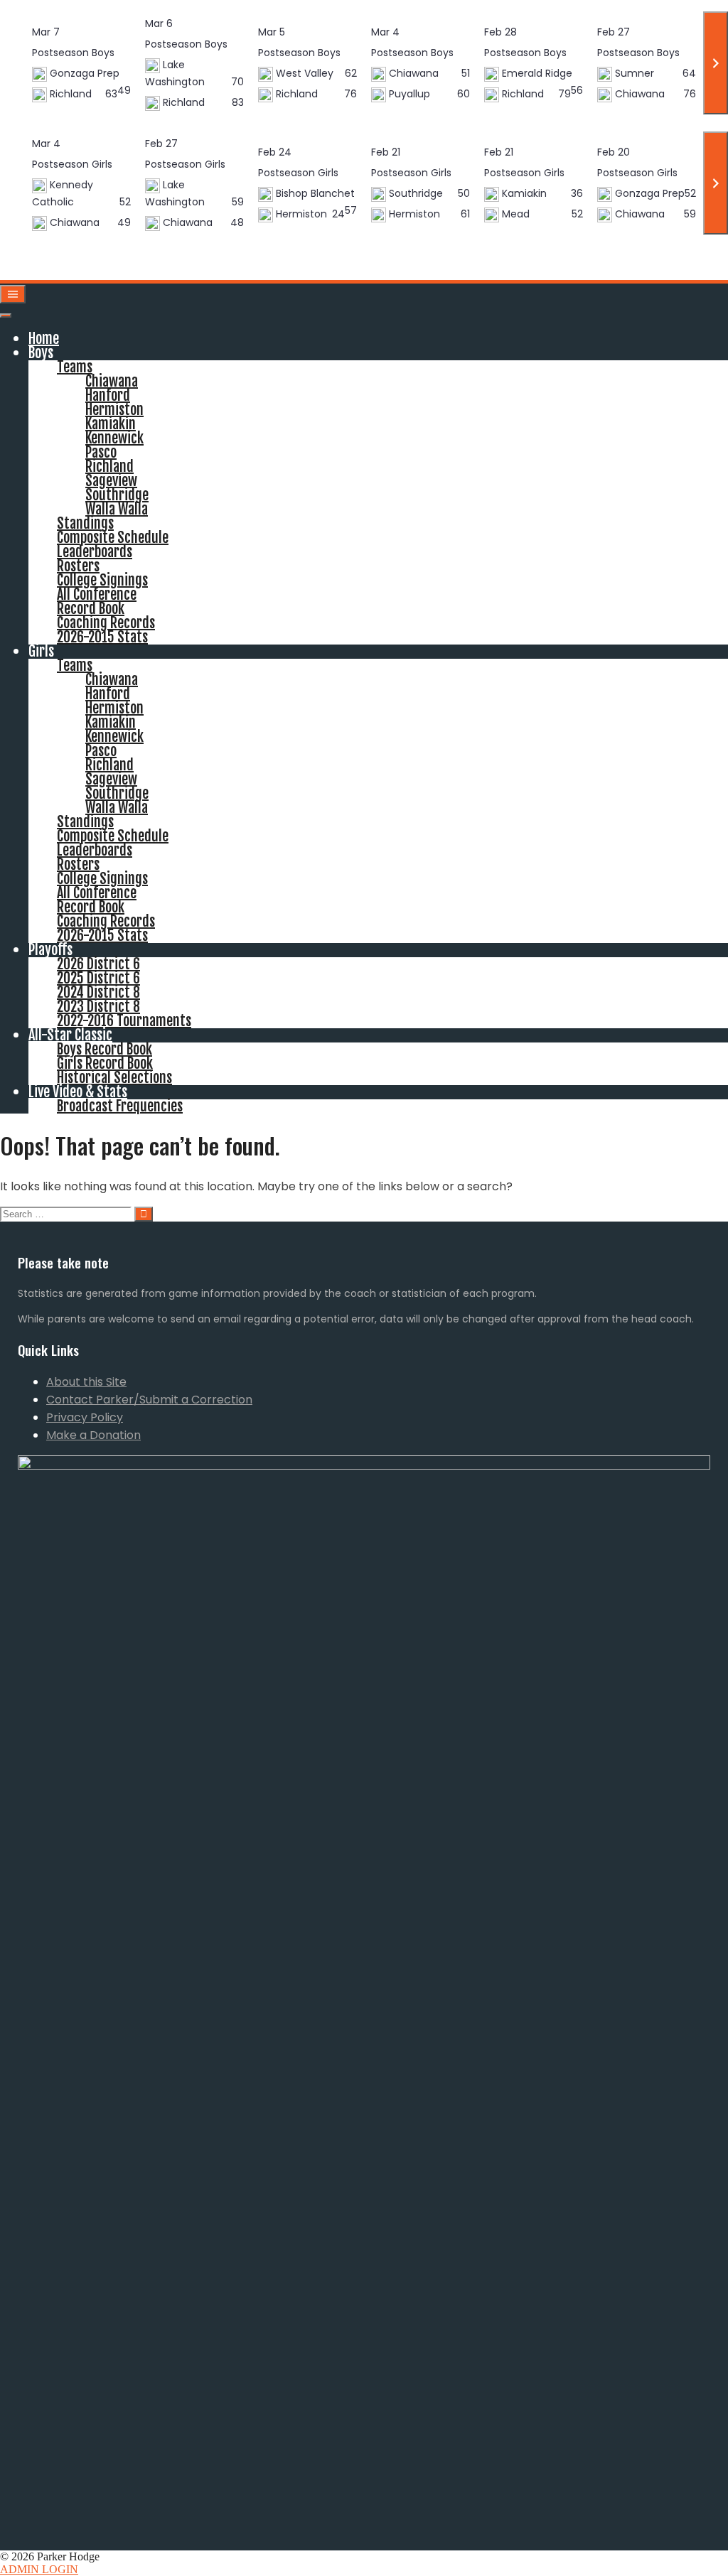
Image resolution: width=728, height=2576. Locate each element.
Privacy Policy (85, 1417)
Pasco (101, 452)
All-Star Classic (70, 1035)
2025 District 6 (98, 978)
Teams (75, 367)
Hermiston (114, 410)
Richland (109, 467)
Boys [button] (41, 353)
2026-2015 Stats (102, 637)
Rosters (78, 566)
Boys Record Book (105, 1049)
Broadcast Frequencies (120, 1106)
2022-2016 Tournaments (124, 1021)
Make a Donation (93, 1435)
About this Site (86, 1382)
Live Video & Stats (78, 1092)
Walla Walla (117, 509)
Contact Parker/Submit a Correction (149, 1400)
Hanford (108, 395)
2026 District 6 (98, 964)
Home (44, 339)
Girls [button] (41, 651)
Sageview (111, 481)
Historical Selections (114, 1078)
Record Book (91, 609)
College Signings (102, 580)
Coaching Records (106, 623)
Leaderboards (95, 552)
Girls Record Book (105, 1063)
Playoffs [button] (50, 950)
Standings (85, 523)
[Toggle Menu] (6, 316)
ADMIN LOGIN (39, 2569)
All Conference (97, 594)
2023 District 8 (98, 1007)
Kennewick (114, 438)
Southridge (117, 495)
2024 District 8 (98, 992)
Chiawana (112, 381)
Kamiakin (111, 424)
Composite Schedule (113, 538)
